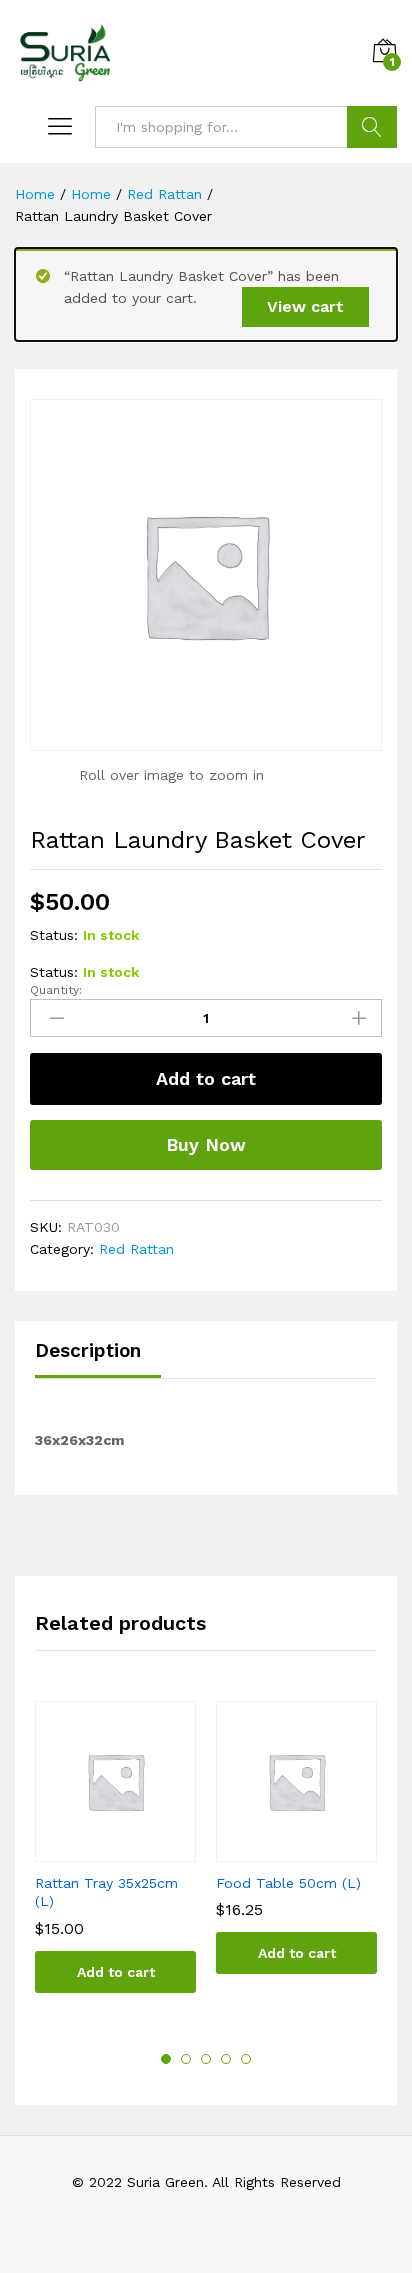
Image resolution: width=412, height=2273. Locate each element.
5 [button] (246, 2059)
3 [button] (206, 2059)
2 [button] (186, 2059)
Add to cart (206, 1078)
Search (372, 127)
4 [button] (226, 2059)
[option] (115, 1861)
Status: (54, 935)
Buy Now (206, 1144)
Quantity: (56, 990)
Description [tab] (88, 1350)
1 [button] (166, 2059)
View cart (305, 306)
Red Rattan (136, 1249)
